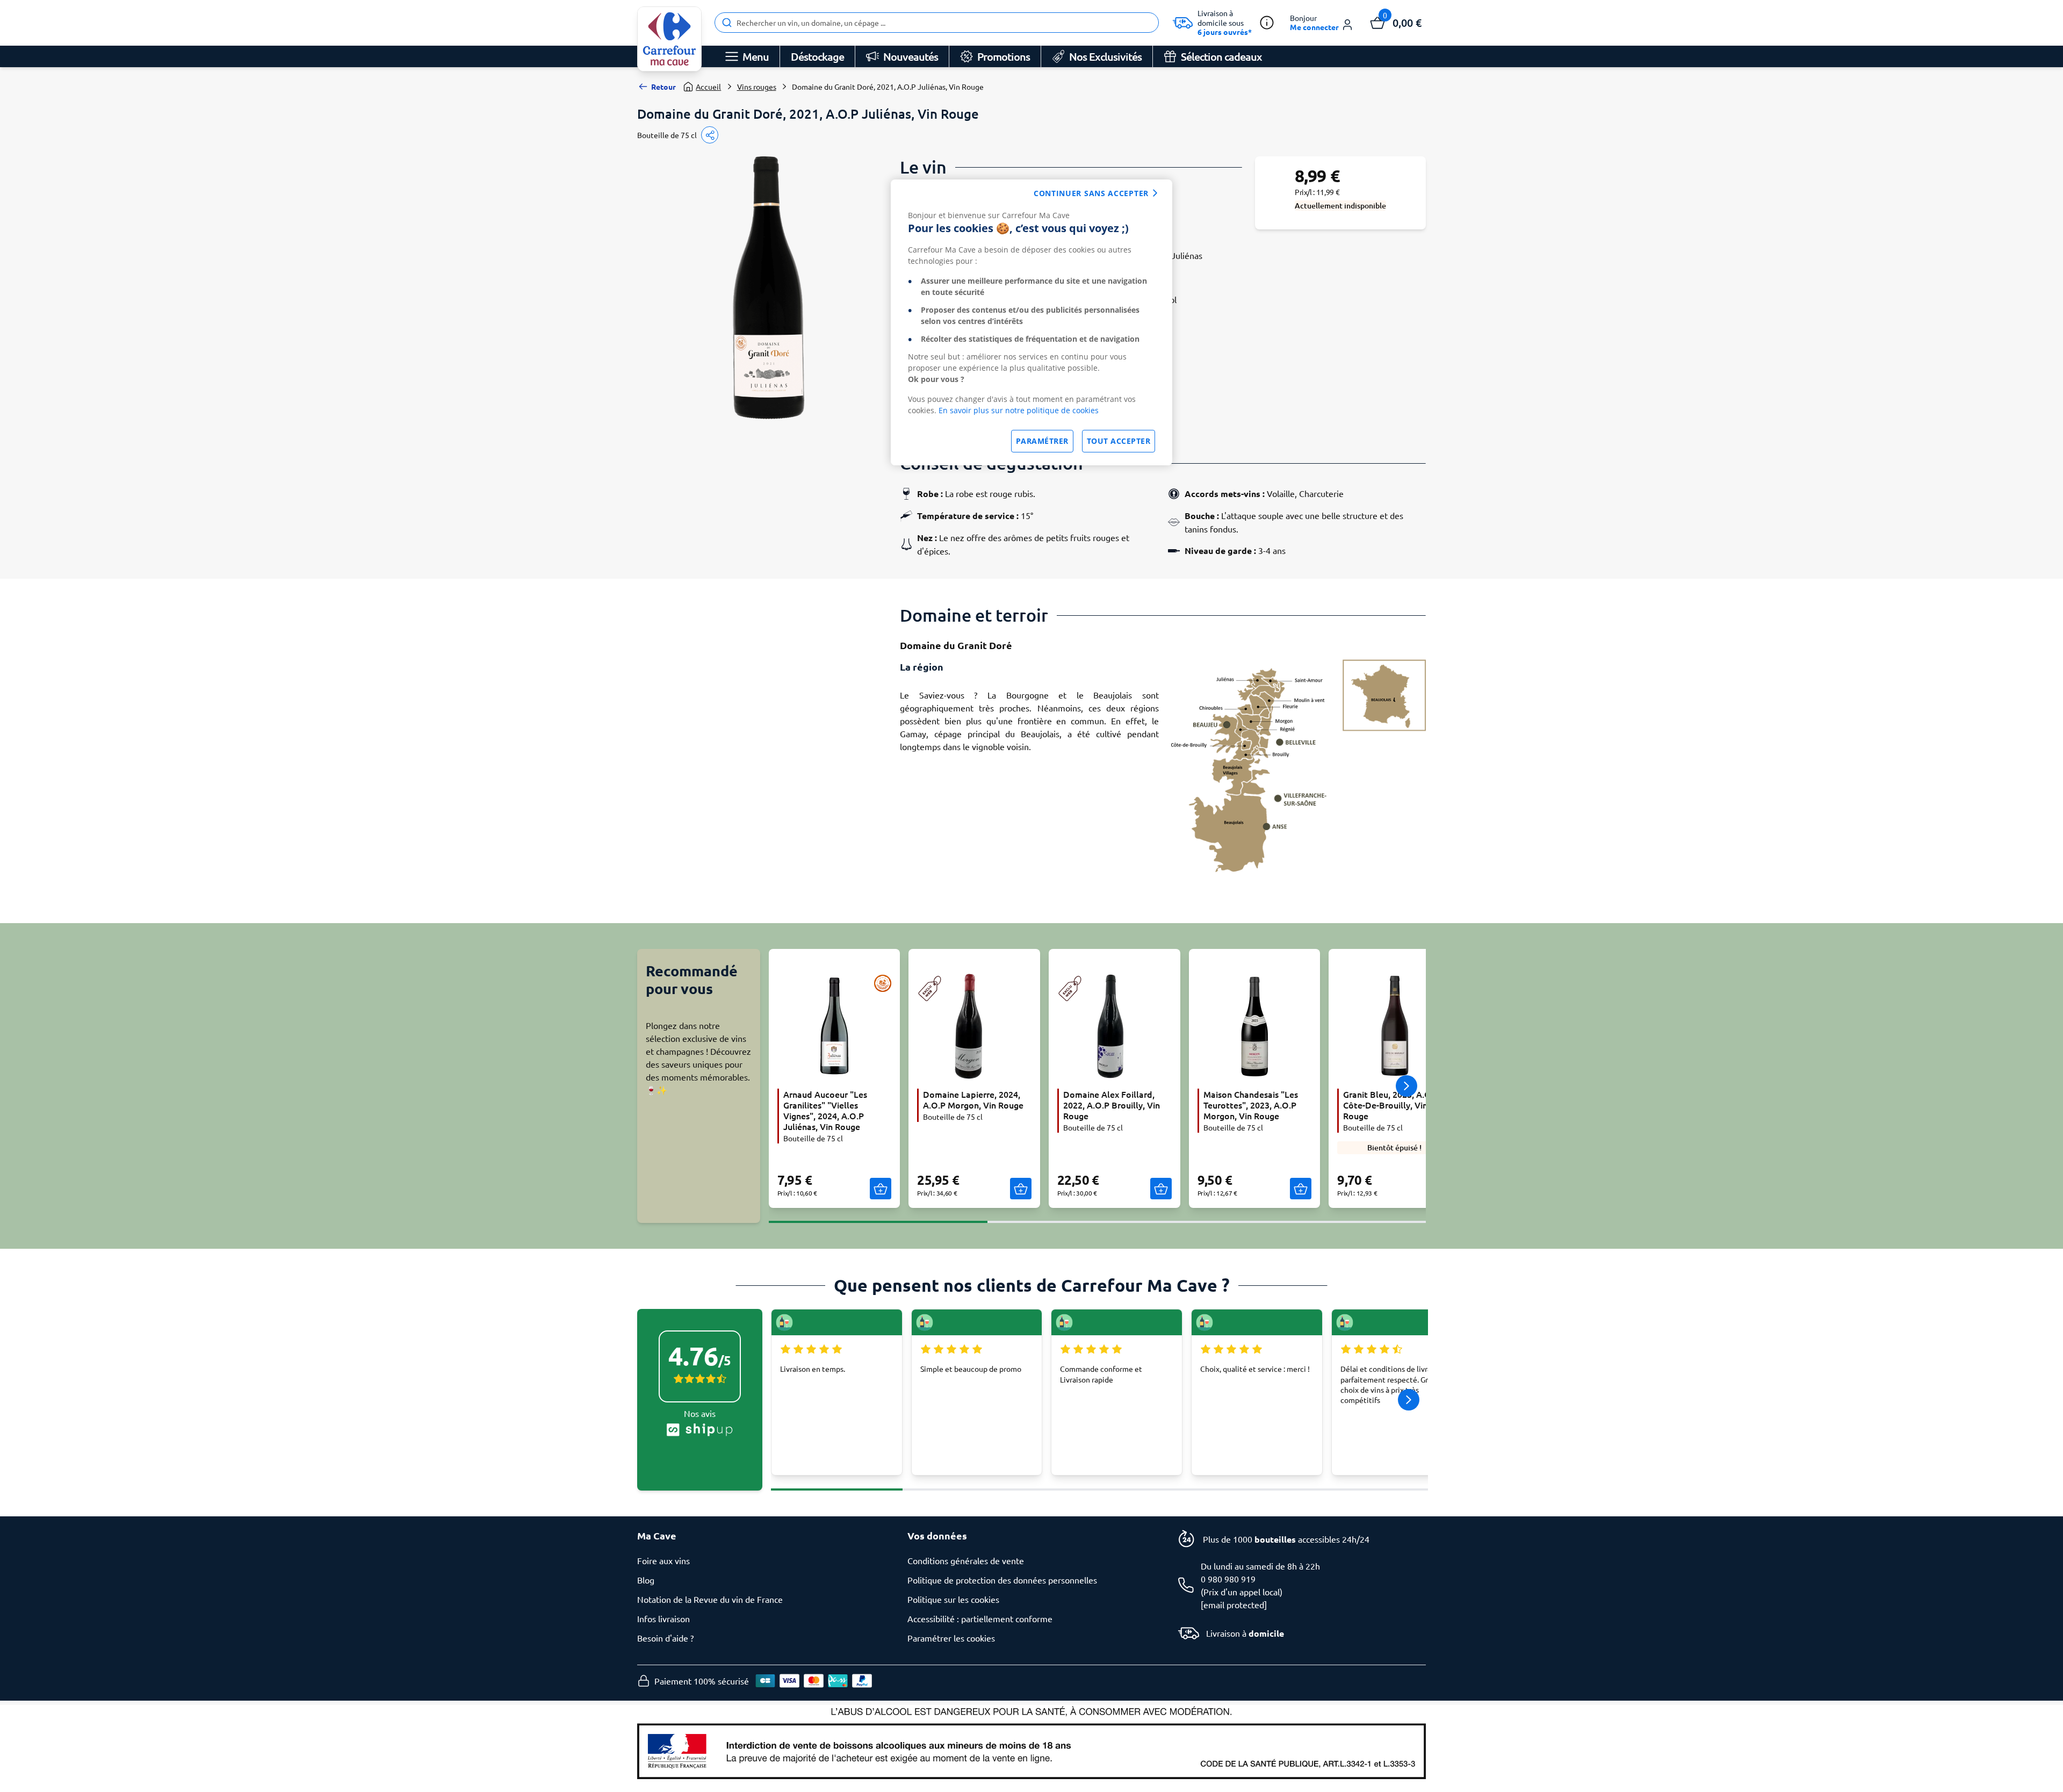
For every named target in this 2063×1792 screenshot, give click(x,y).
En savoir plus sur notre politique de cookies (1019, 410)
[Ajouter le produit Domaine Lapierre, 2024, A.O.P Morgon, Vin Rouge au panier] (1021, 1189)
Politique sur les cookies (953, 1599)
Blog (646, 1580)
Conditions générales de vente (966, 1560)
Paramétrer (1042, 441)
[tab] (878, 1215)
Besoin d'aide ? (665, 1638)
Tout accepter (1119, 441)
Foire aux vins (663, 1560)
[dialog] (1031, 322)
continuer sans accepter (1091, 193)
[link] (669, 39)
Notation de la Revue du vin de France (710, 1599)
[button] (1322, 23)
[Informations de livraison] (1267, 23)
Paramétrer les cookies (951, 1638)
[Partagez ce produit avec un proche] (710, 135)
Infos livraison (663, 1618)
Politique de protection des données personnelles (1002, 1580)
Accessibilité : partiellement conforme (980, 1618)
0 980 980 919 (1228, 1579)
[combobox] (937, 23)
